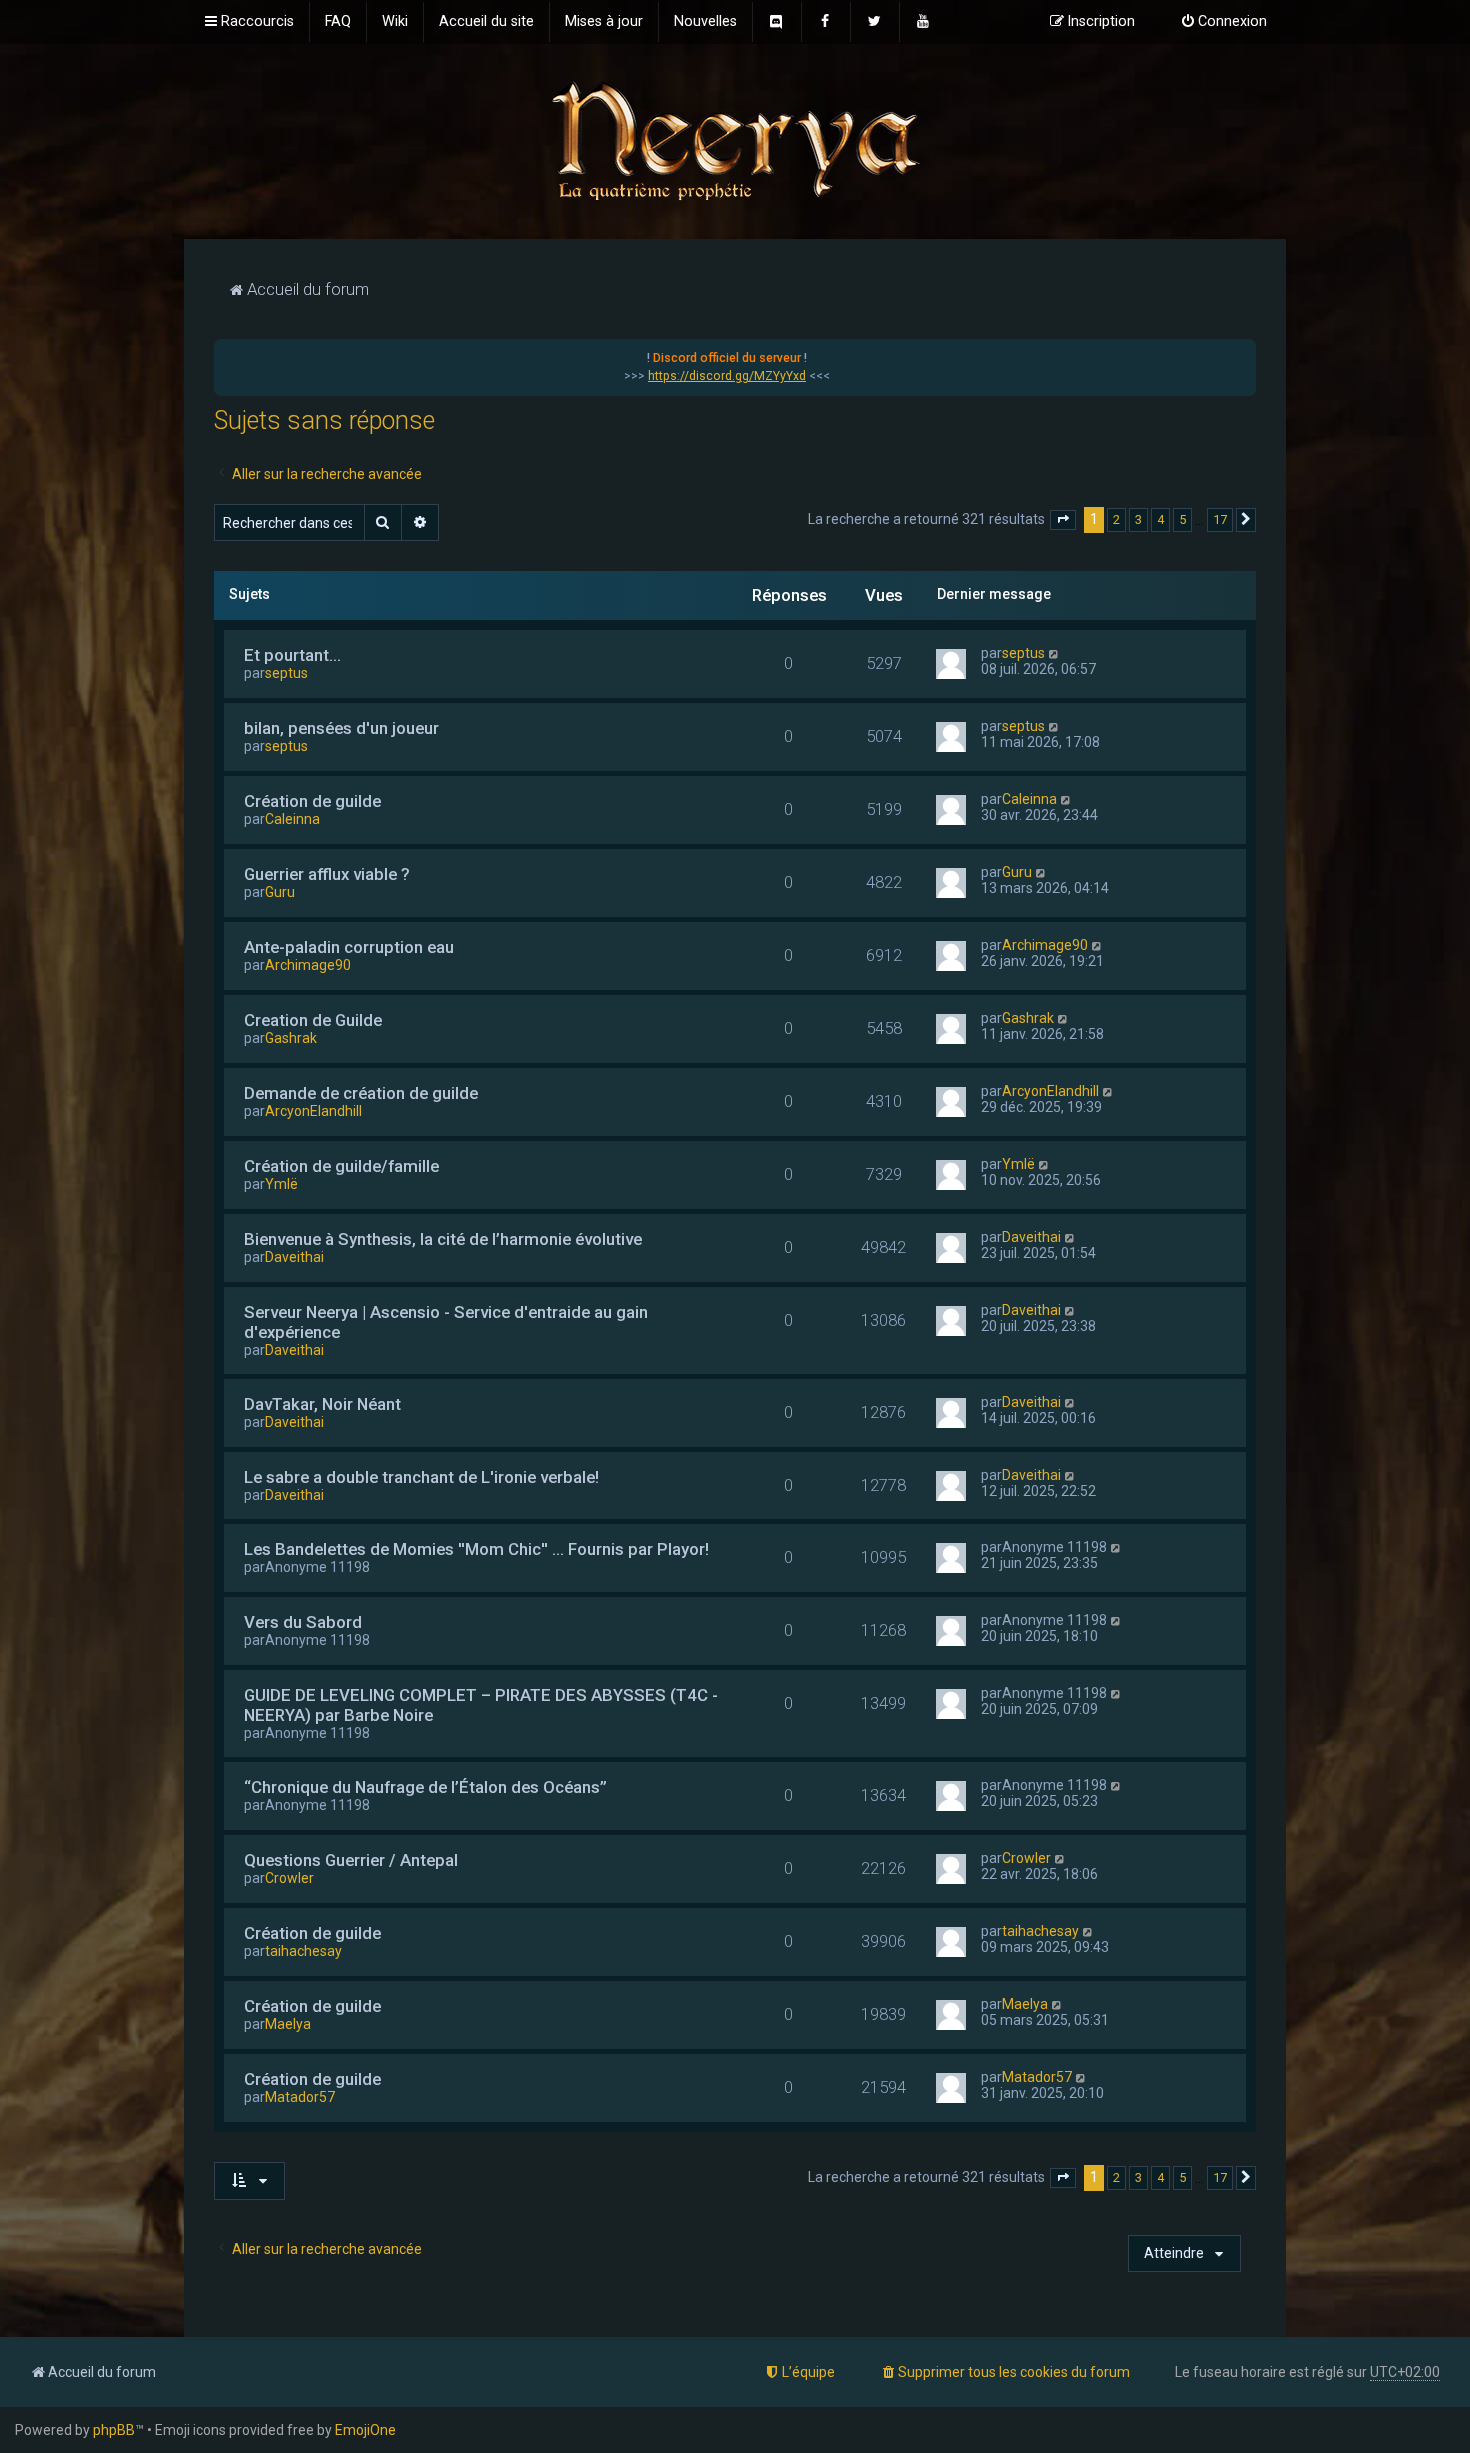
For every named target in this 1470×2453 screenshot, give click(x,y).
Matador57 (300, 2097)
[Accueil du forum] (735, 139)
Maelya (288, 2024)
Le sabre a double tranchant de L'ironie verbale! (421, 1477)
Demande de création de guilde (361, 1093)
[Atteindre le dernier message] (1054, 653)
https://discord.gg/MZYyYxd (727, 376)
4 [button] (1160, 519)
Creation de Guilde (313, 1020)
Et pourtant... (292, 655)
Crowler (289, 1878)
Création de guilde (312, 801)
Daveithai (294, 1257)
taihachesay (303, 1951)
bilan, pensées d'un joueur (341, 728)
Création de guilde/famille (341, 1166)
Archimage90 (308, 965)
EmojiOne (365, 2430)
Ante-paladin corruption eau (349, 947)
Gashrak (291, 1038)
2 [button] (1116, 519)
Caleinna (292, 819)
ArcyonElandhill (313, 1111)
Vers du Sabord (303, 1622)
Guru (280, 892)
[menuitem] (338, 22)
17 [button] (1220, 519)
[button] (1063, 520)
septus (286, 673)
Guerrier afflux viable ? (327, 874)
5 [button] (1182, 519)
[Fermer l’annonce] (1240, 355)
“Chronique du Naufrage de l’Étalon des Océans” (425, 1787)
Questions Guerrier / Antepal (351, 1860)
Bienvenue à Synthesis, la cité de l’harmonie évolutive (443, 1239)
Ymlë (281, 1184)
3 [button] (1138, 519)
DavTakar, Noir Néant (322, 1404)
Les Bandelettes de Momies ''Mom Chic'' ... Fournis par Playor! (476, 1549)
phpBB (114, 2430)
